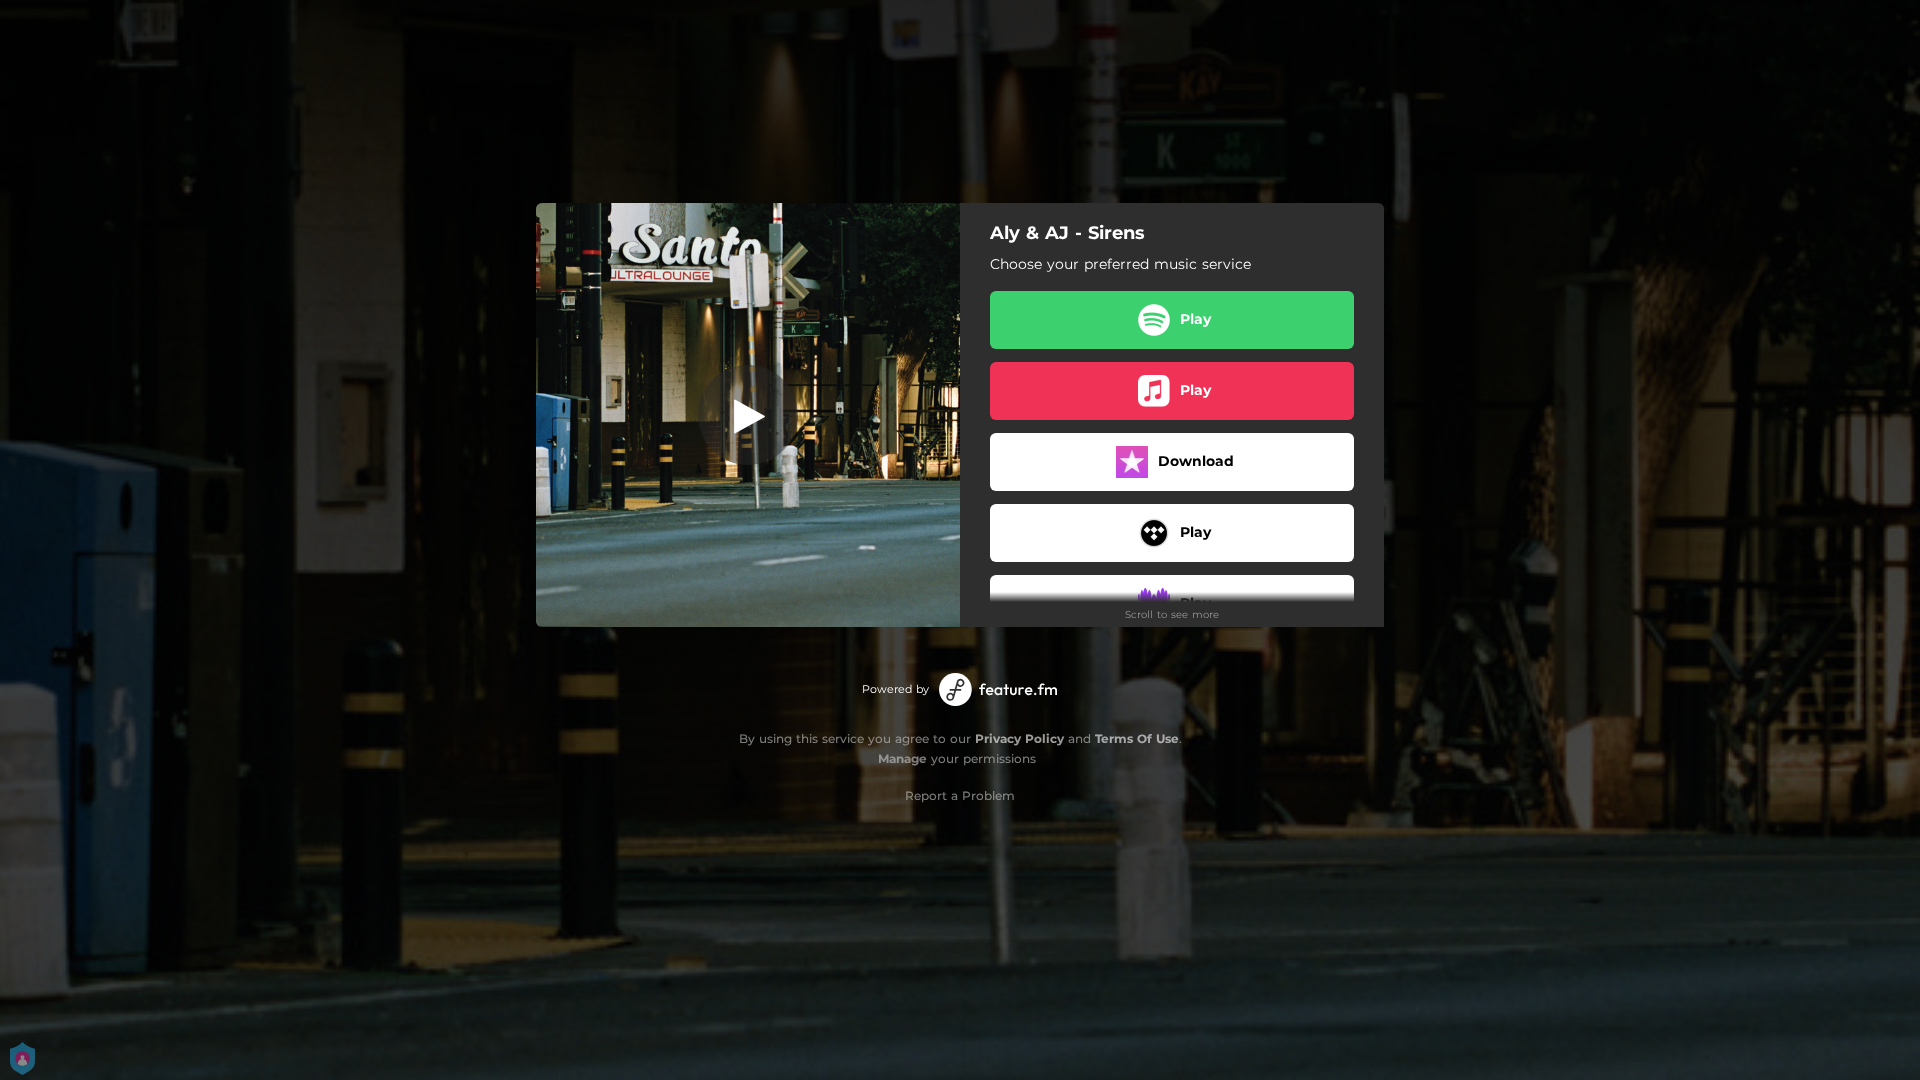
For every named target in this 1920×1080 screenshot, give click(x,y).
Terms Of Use (1137, 738)
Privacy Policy (1019, 738)
